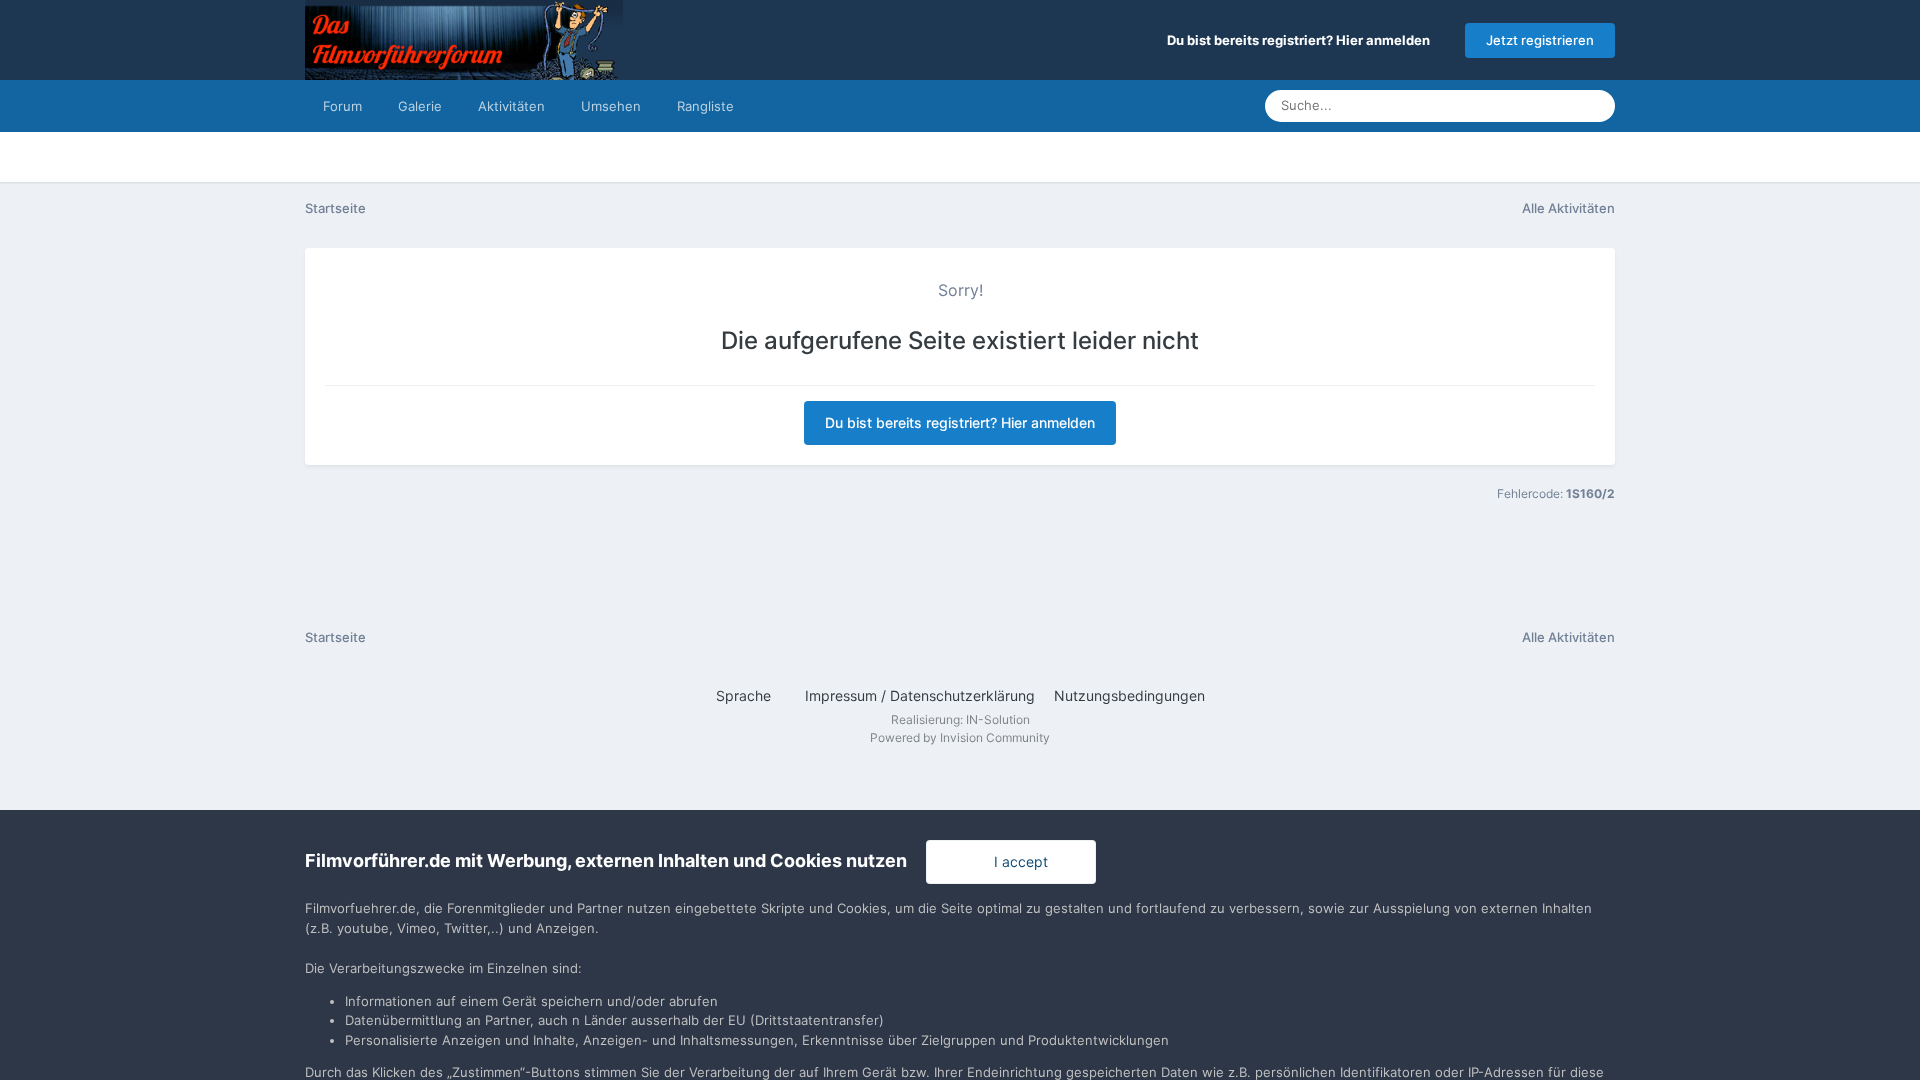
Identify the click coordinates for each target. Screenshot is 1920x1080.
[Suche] (1594, 106)
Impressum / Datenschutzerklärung (920, 695)
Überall (1526, 105)
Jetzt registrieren (1540, 40)
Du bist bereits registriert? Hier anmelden (1301, 40)
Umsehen (611, 106)
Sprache (745, 695)
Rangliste (705, 106)
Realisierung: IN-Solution (960, 719)
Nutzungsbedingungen (1129, 695)
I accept (1017, 861)
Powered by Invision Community (960, 737)
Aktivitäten (511, 106)
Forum (342, 106)
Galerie (420, 106)
